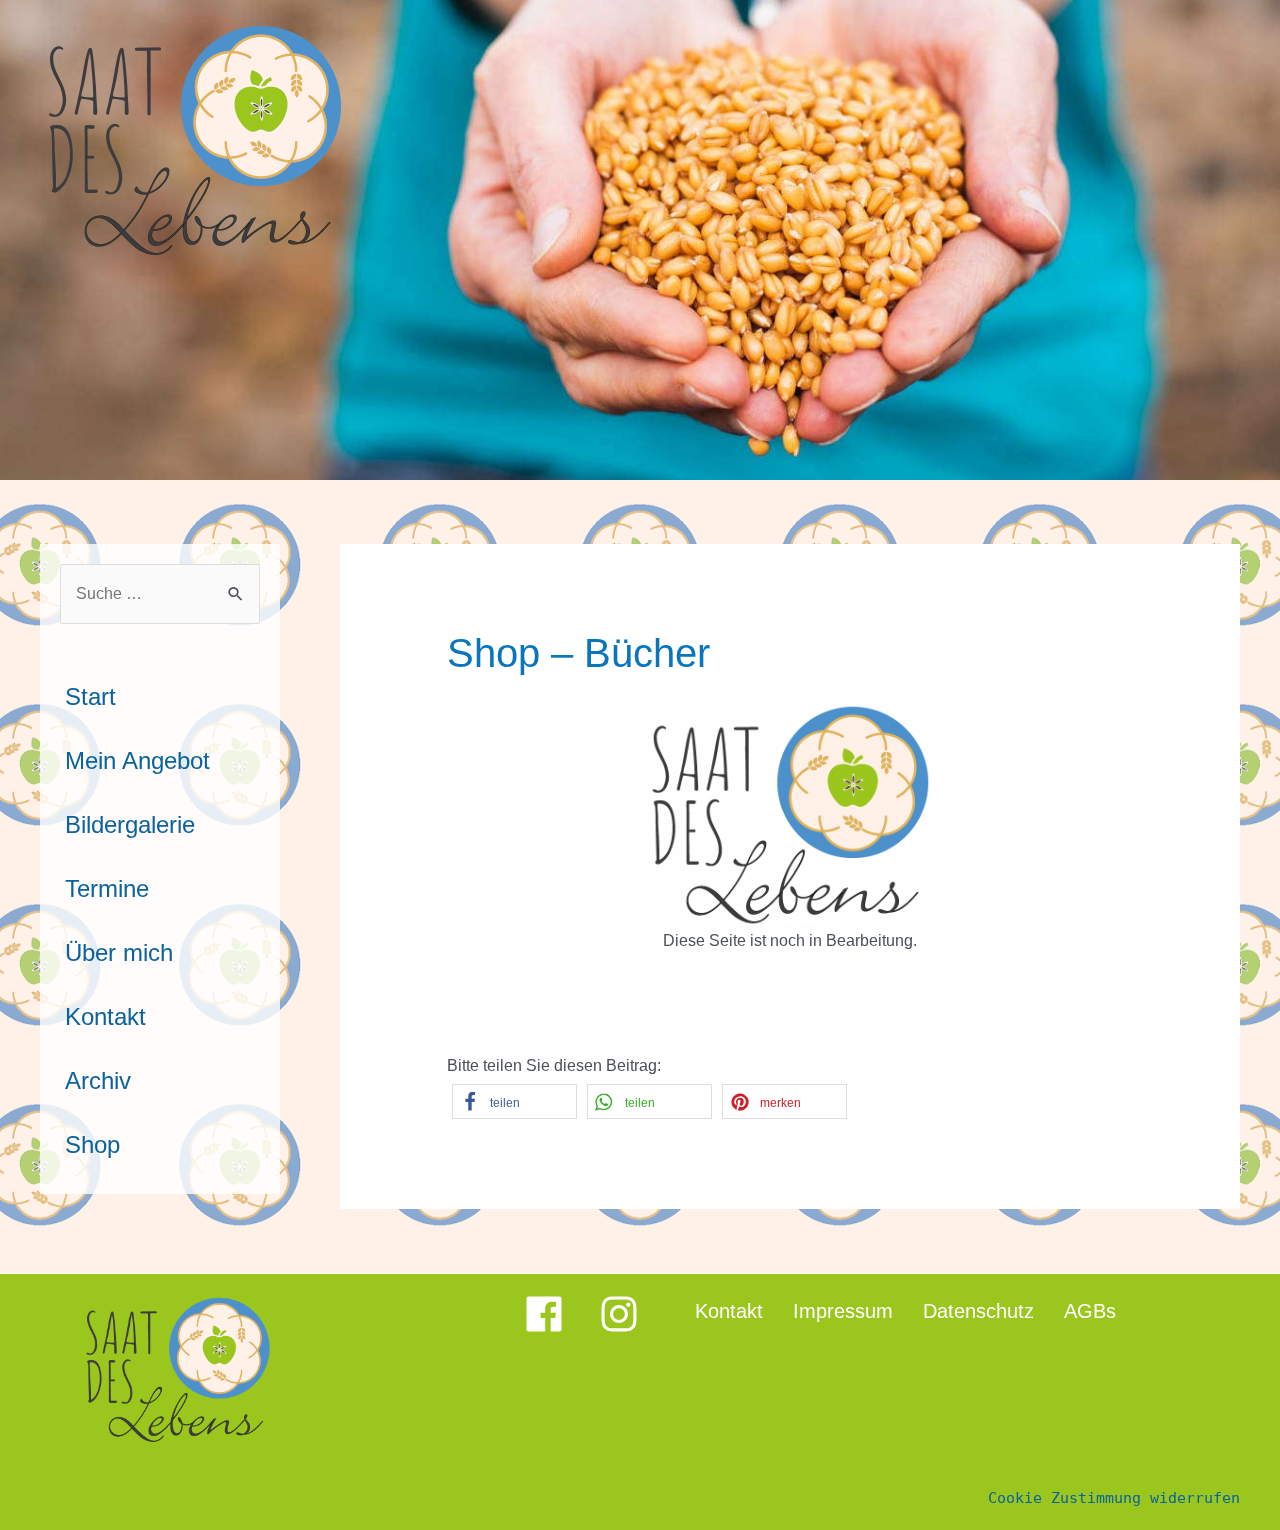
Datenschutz (978, 1311)
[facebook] (559, 1314)
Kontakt (105, 1016)
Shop (92, 1144)
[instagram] (619, 1314)
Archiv (98, 1080)
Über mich (119, 952)
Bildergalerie (130, 824)
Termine (107, 888)
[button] (514, 1101)
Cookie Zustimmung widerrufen (1114, 1498)
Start (90, 696)
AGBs (1090, 1311)
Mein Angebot (137, 760)
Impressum (843, 1311)
